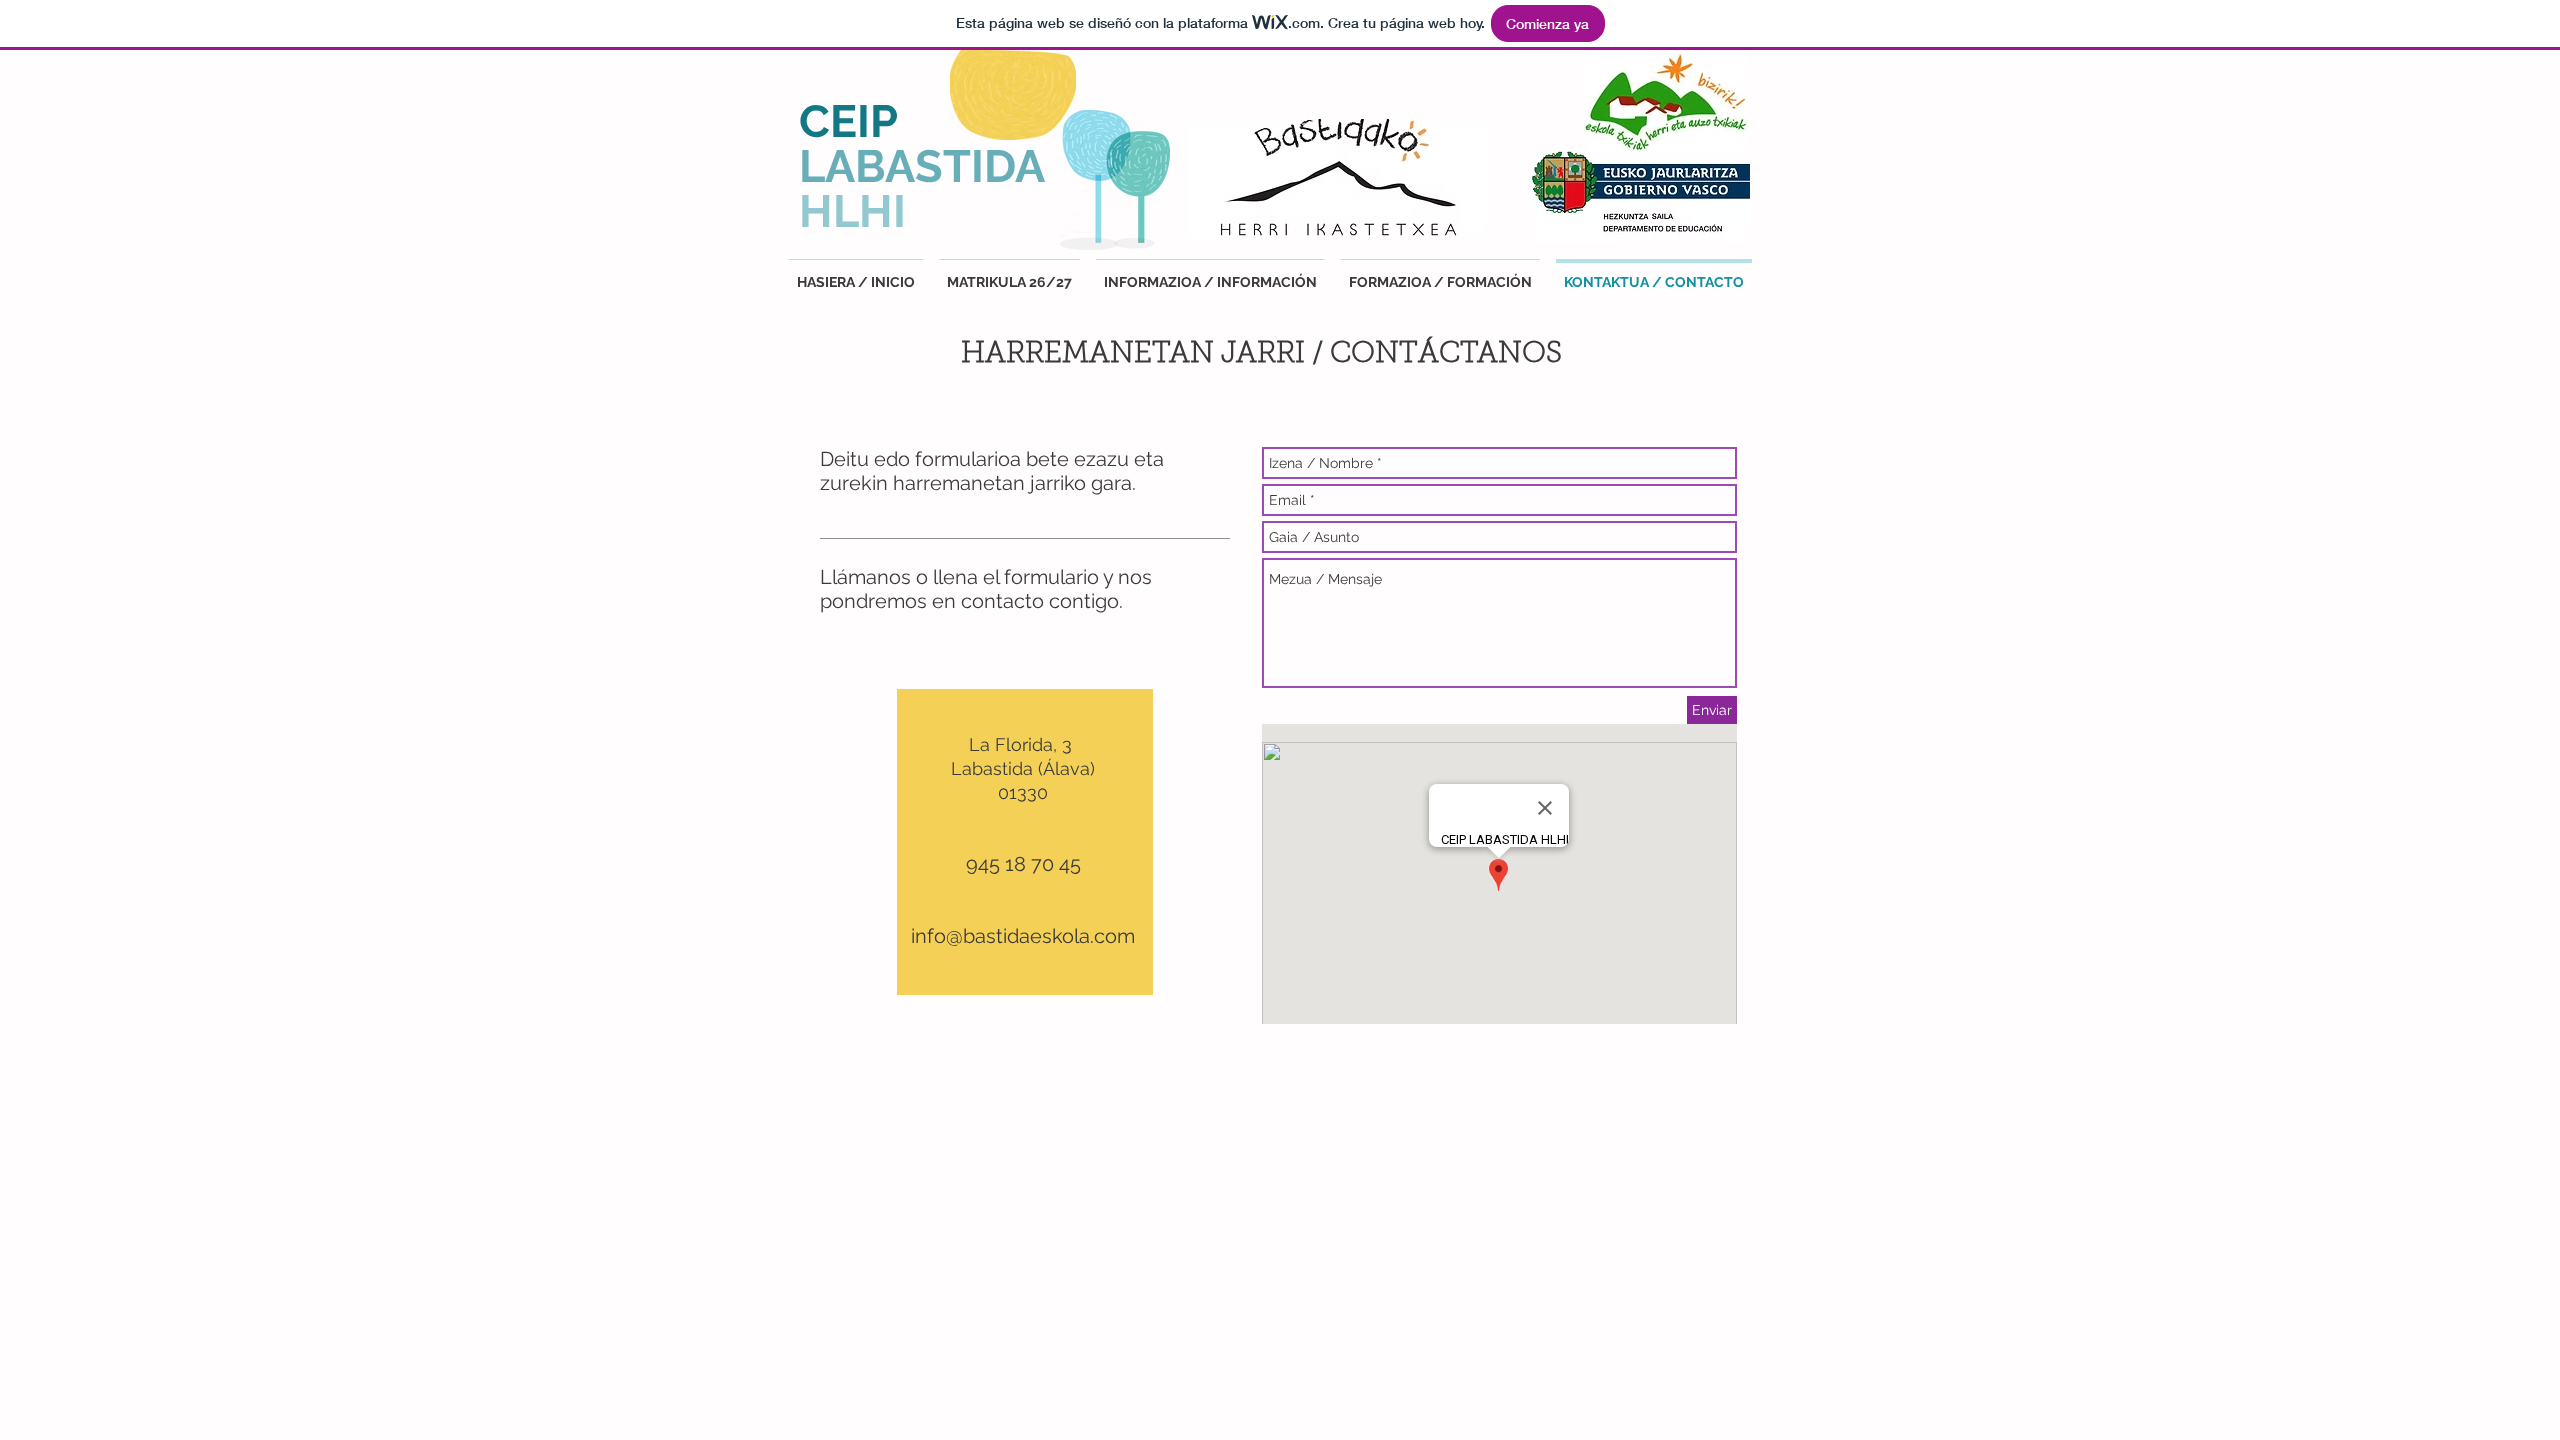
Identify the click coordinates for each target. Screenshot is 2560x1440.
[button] (1210, 273)
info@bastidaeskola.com (1023, 936)
